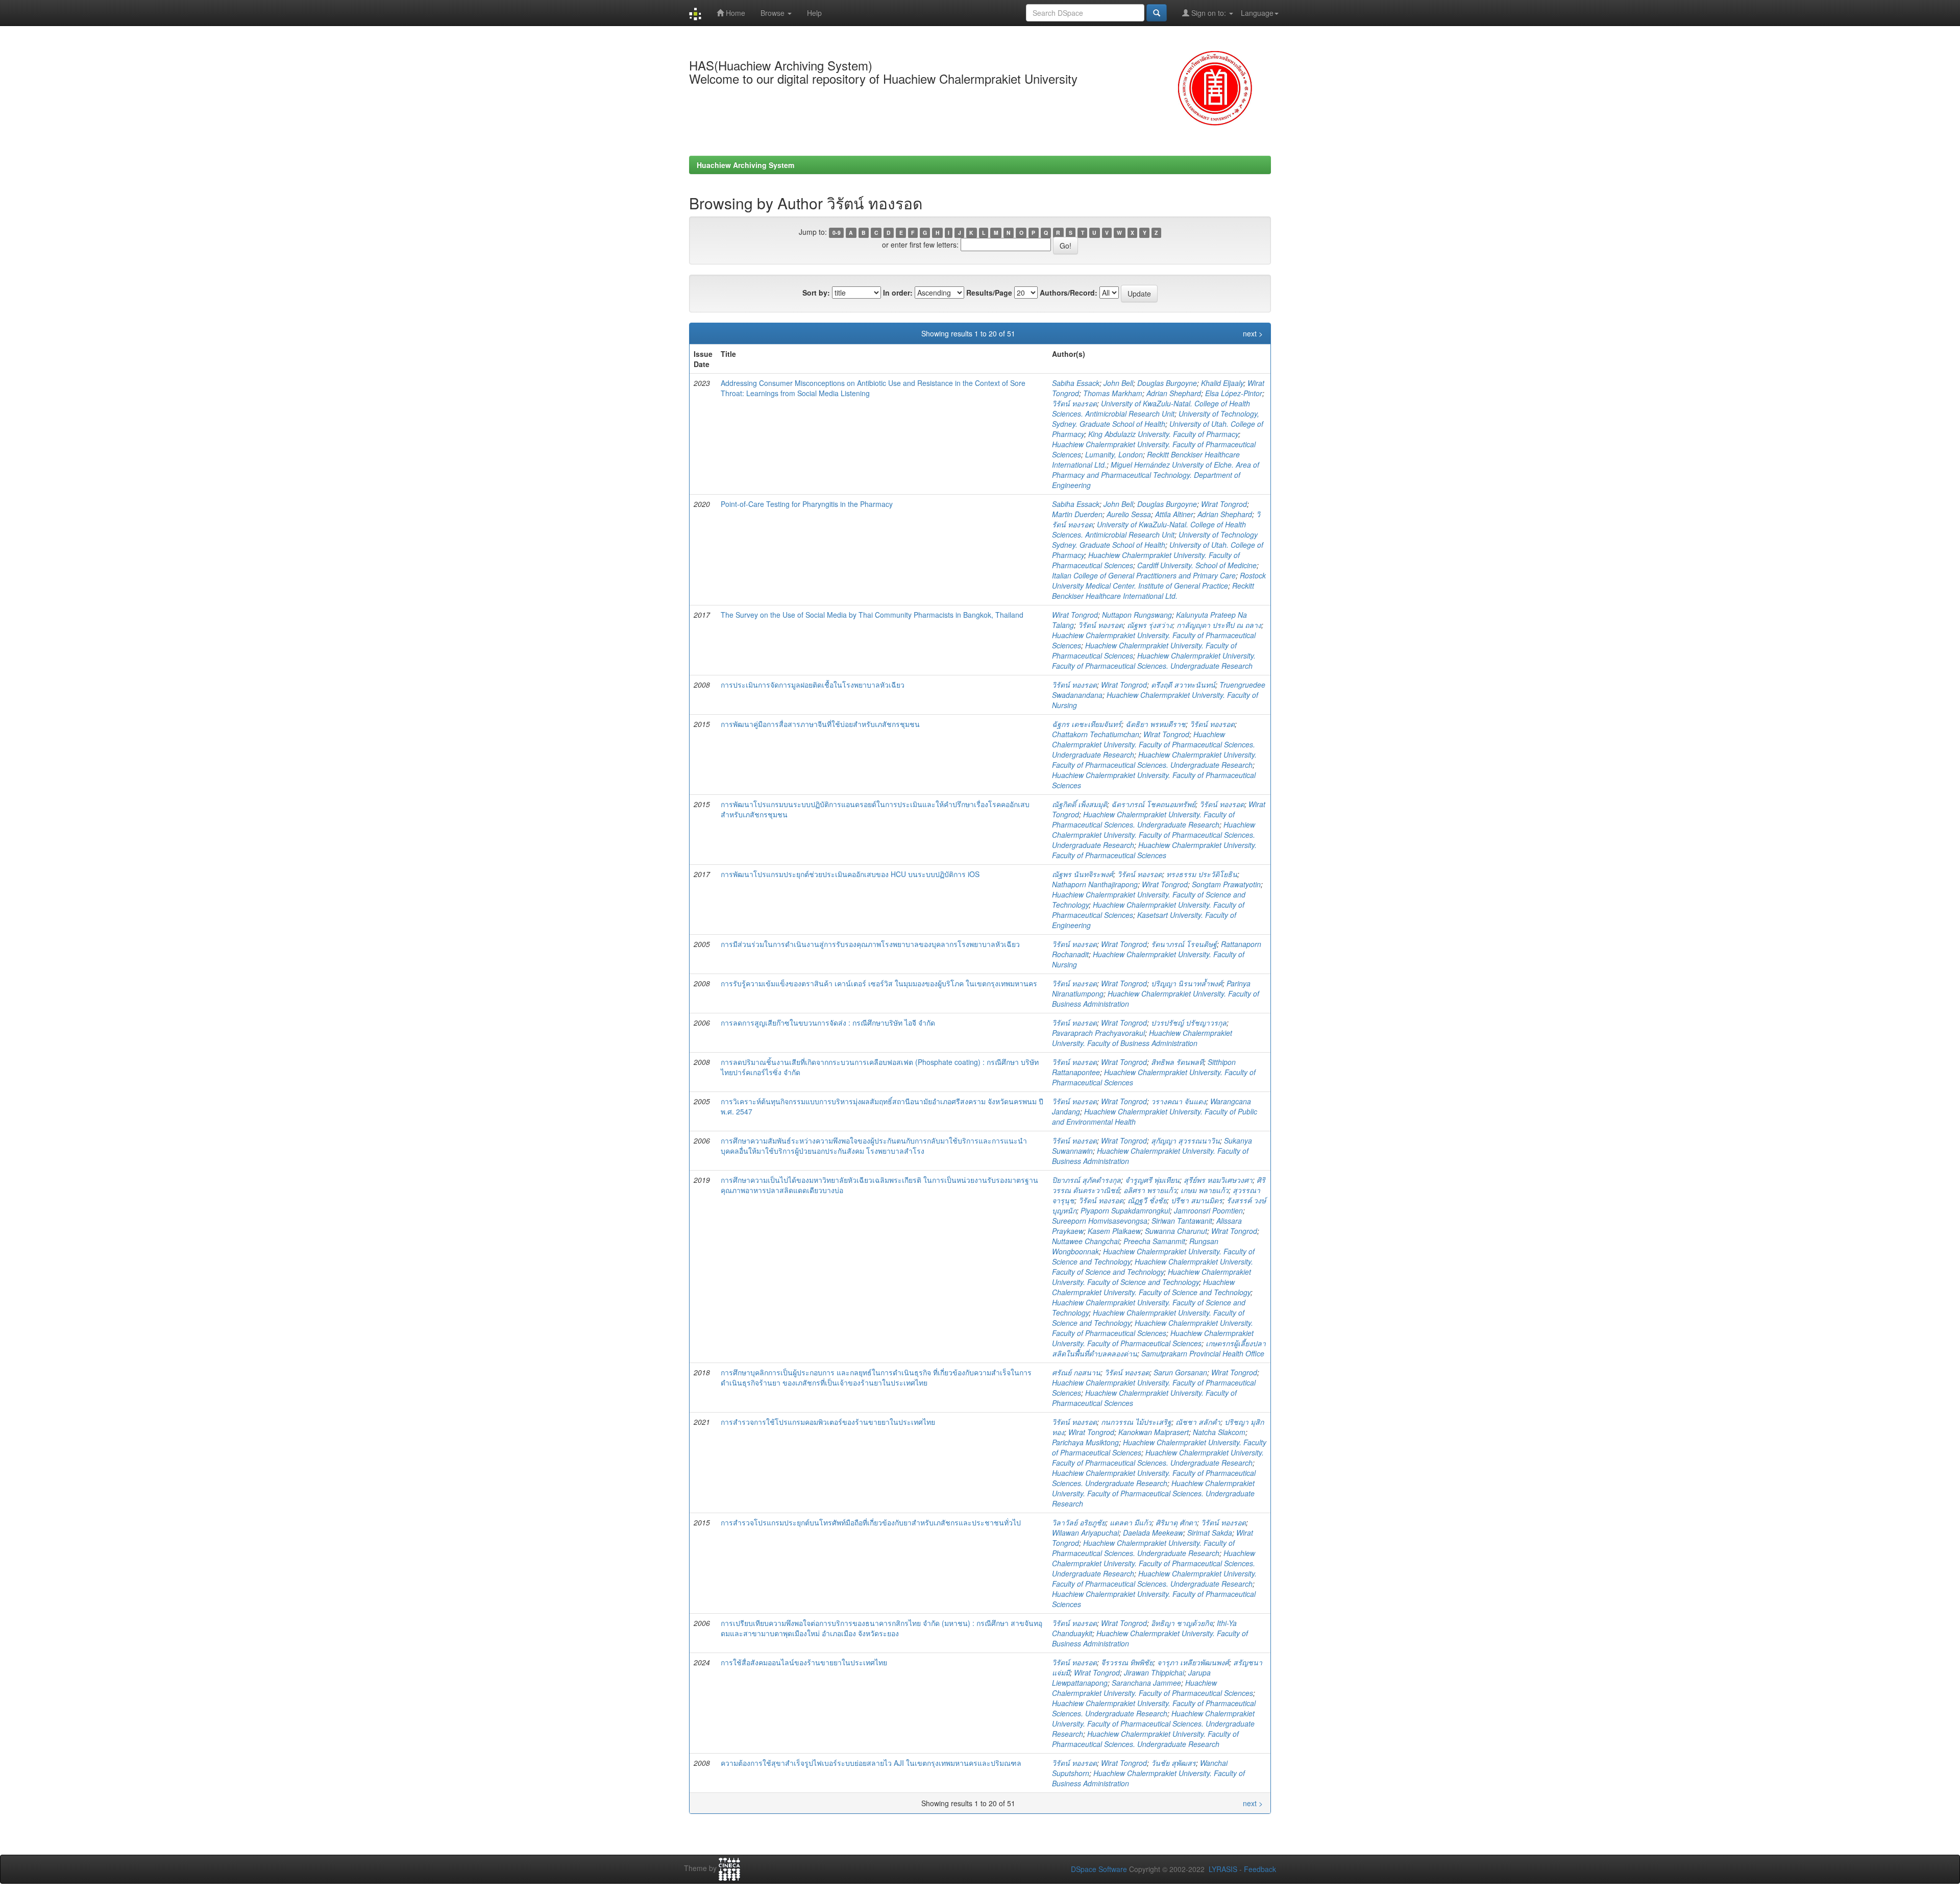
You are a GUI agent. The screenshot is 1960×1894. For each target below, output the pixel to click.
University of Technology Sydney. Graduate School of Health (1155, 540)
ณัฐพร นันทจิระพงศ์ (1083, 874)
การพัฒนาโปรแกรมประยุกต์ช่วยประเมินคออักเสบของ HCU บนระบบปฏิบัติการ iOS (850, 874)
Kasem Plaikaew (1114, 1231)
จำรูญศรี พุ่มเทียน (1152, 1180)
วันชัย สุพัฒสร (1173, 1763)
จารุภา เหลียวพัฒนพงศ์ (1193, 1662)
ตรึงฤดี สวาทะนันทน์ (1183, 685)
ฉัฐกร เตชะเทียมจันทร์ (1087, 724)
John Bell (1118, 383)
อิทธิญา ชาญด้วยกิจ (1182, 1623)
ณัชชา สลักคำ (1198, 1422)
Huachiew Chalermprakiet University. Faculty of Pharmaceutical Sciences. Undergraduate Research (1154, 661)
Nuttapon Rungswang (1137, 615)
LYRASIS (1223, 1869)
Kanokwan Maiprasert (1154, 1432)
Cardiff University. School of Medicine (1197, 565)
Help (814, 13)
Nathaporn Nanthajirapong (1095, 884)
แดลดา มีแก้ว (1131, 1522)
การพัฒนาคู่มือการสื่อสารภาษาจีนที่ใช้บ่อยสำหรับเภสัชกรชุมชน (820, 724)
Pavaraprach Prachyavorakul (1098, 1033)
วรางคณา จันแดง (1179, 1101)
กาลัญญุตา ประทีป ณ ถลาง (1219, 625)
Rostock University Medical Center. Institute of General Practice (1159, 580)
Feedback (1260, 1869)
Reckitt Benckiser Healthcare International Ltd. (1153, 591)
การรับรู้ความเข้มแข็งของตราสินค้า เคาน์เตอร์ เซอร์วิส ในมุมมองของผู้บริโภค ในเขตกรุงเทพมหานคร (879, 983)
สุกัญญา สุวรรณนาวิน (1185, 1140)
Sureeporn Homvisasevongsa (1100, 1221)
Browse (774, 13)
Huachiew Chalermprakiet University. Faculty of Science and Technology (1153, 1267)
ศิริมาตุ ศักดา (1176, 1522)
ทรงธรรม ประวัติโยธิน (1202, 874)
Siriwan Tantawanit (1182, 1221)
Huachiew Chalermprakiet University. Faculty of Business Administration (1142, 1038)
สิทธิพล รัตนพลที (1177, 1062)
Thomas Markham (1113, 393)
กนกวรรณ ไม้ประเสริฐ (1136, 1422)
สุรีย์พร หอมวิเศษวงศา (1218, 1180)
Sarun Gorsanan (1180, 1372)
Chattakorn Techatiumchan (1096, 734)
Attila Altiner (1174, 514)
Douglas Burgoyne (1167, 383)
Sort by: (816, 293)
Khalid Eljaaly (1222, 383)
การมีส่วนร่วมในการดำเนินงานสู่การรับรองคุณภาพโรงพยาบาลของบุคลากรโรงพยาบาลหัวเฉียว (870, 944)
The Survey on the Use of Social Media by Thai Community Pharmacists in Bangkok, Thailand (872, 615)
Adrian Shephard (1174, 393)
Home (734, 13)
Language (1257, 13)
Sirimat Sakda (1210, 1533)
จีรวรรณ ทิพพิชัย (1127, 1662)
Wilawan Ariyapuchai (1085, 1533)
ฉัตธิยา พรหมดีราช (1156, 724)
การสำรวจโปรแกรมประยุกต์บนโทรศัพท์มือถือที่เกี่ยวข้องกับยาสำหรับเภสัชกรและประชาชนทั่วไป (871, 1522)
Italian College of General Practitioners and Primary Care (1144, 575)
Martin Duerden (1077, 514)
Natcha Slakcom (1219, 1432)
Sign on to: (1209, 13)
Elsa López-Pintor (1234, 393)
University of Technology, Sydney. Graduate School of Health (1156, 419)
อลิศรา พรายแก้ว (1150, 1190)
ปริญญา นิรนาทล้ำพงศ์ (1187, 983)
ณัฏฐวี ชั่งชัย (1147, 1200)
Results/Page (989, 293)
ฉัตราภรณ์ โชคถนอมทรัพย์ (1153, 804)
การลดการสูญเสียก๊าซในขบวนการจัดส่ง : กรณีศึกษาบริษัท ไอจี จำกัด (828, 1023)
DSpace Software (1099, 1869)
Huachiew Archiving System (745, 165)
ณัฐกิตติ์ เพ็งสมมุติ (1080, 804)
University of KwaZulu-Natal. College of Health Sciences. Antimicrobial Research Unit (1151, 408)
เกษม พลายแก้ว (1205, 1190)
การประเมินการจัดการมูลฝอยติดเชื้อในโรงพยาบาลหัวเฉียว (813, 685)
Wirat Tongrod (1224, 504)
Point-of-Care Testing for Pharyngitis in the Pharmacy (807, 504)
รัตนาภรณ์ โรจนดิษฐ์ (1184, 944)
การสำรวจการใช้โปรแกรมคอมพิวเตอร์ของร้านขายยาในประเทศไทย (828, 1422)
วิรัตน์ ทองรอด (1074, 403)
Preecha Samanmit (1154, 1241)
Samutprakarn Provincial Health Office (1203, 1353)
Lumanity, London (1114, 454)
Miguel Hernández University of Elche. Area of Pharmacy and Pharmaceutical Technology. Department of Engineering (1156, 475)
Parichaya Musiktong (1085, 1442)
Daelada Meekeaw (1153, 1533)
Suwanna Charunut (1176, 1231)
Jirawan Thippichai (1154, 1672)
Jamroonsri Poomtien (1208, 1210)
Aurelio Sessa (1129, 514)
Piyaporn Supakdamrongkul (1125, 1210)
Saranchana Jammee (1146, 1683)
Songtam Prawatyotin (1226, 884)
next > (1253, 333)
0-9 (837, 233)
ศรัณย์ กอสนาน (1076, 1372)
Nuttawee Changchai (1086, 1241)
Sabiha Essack (1076, 383)
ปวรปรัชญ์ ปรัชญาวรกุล (1189, 1023)
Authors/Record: (1069, 293)
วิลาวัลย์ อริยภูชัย (1079, 1522)
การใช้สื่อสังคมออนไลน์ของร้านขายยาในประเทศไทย (804, 1662)
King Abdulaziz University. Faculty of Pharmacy (1163, 434)
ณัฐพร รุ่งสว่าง (1150, 625)
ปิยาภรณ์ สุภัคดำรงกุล (1086, 1180)
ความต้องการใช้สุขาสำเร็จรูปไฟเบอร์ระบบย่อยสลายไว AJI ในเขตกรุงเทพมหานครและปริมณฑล (871, 1763)
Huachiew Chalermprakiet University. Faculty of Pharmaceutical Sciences (1154, 850)
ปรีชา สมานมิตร (1197, 1200)
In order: (898, 293)
